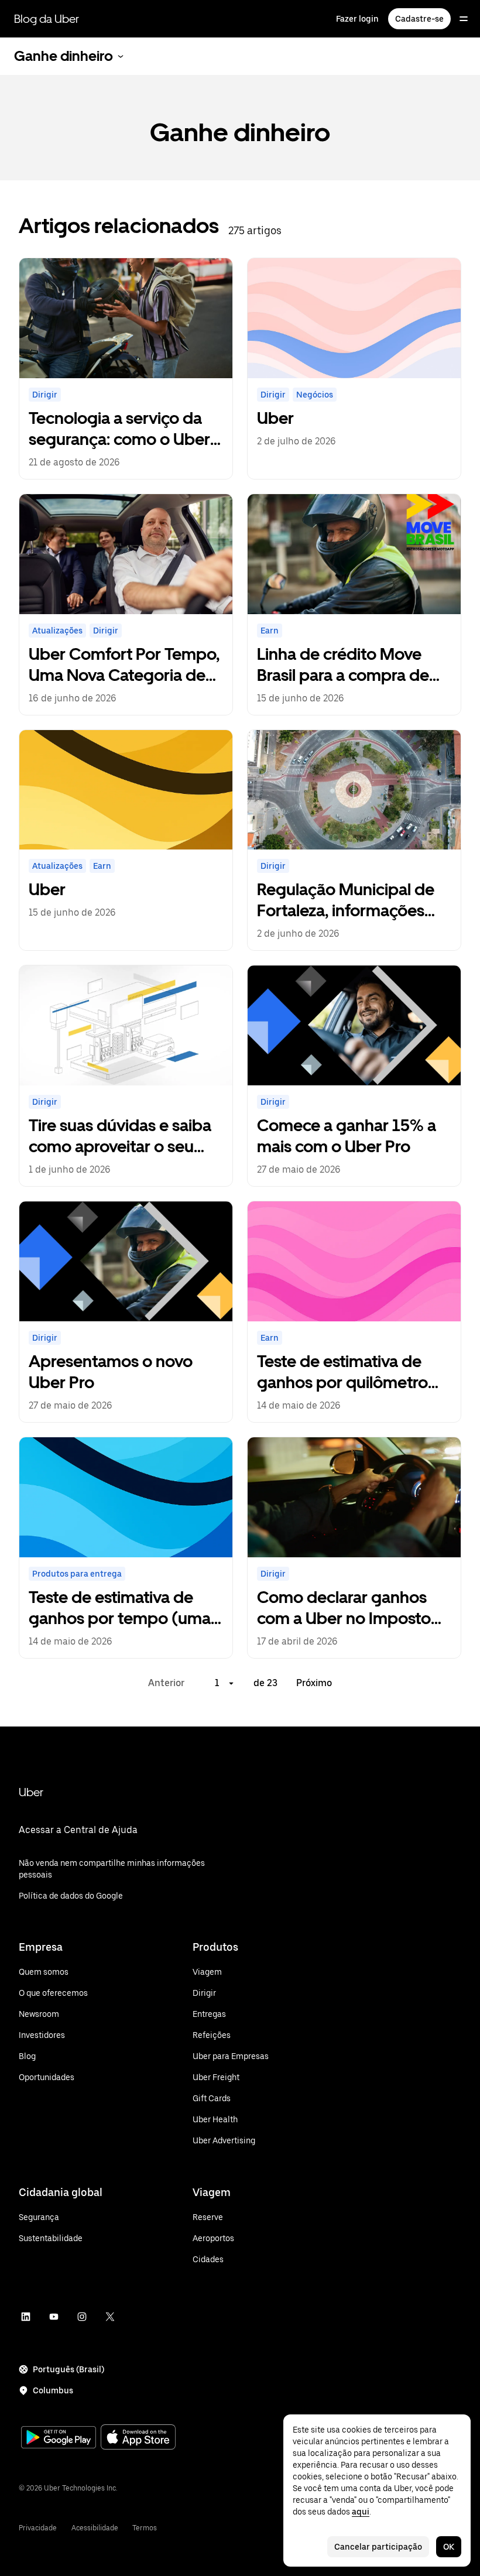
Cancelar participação (378, 2547)
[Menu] (464, 19)
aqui (361, 2512)
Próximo (314, 1683)
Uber (31, 1792)
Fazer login (357, 19)
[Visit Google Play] (59, 2438)
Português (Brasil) (68, 2369)
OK (449, 2547)
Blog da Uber (47, 19)
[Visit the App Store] (138, 2438)
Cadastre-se (419, 19)
